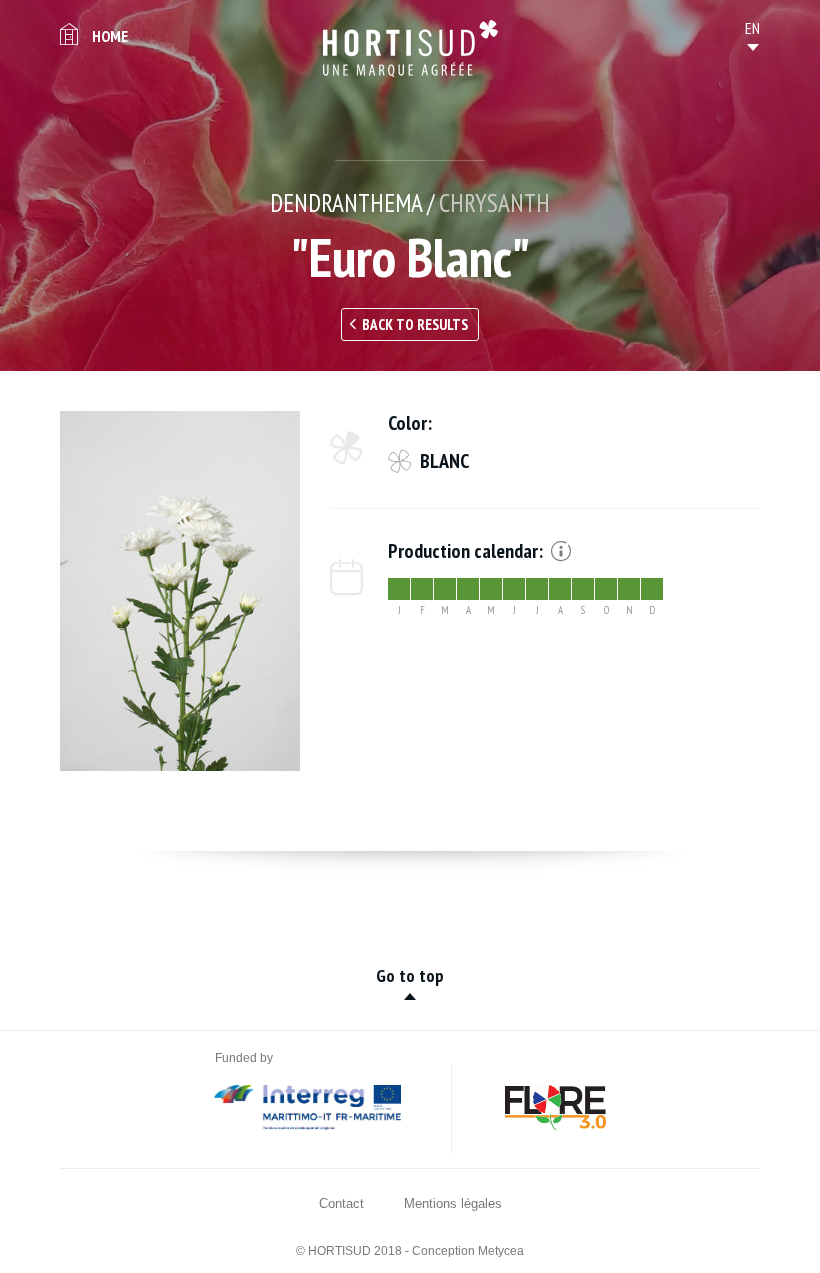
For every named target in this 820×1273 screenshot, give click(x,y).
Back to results (415, 324)
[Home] (410, 48)
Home (110, 36)
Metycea (501, 1251)
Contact (341, 1203)
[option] (180, 591)
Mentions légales (453, 1203)
